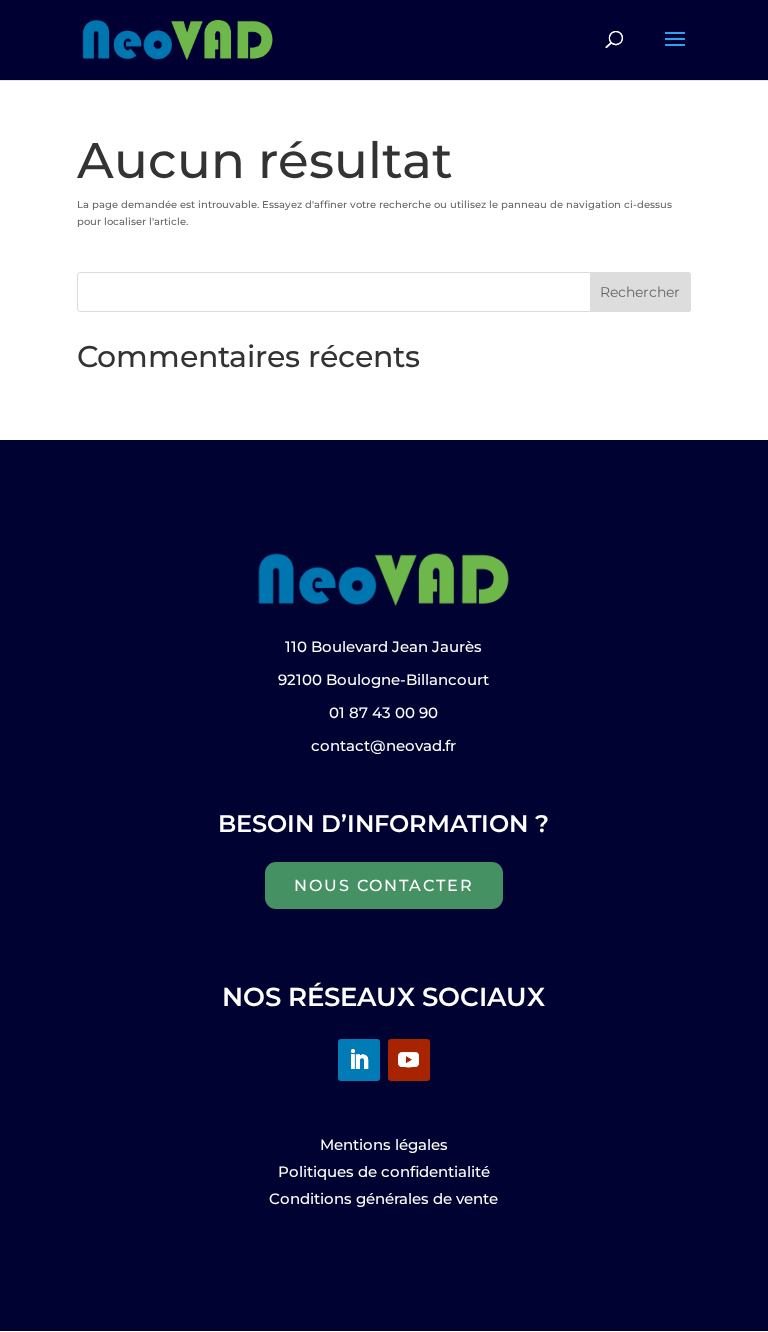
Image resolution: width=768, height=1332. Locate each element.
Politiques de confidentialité (384, 1171)
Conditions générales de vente (383, 1198)
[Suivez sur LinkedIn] (359, 1060)
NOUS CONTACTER (384, 885)
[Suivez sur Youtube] (409, 1060)
